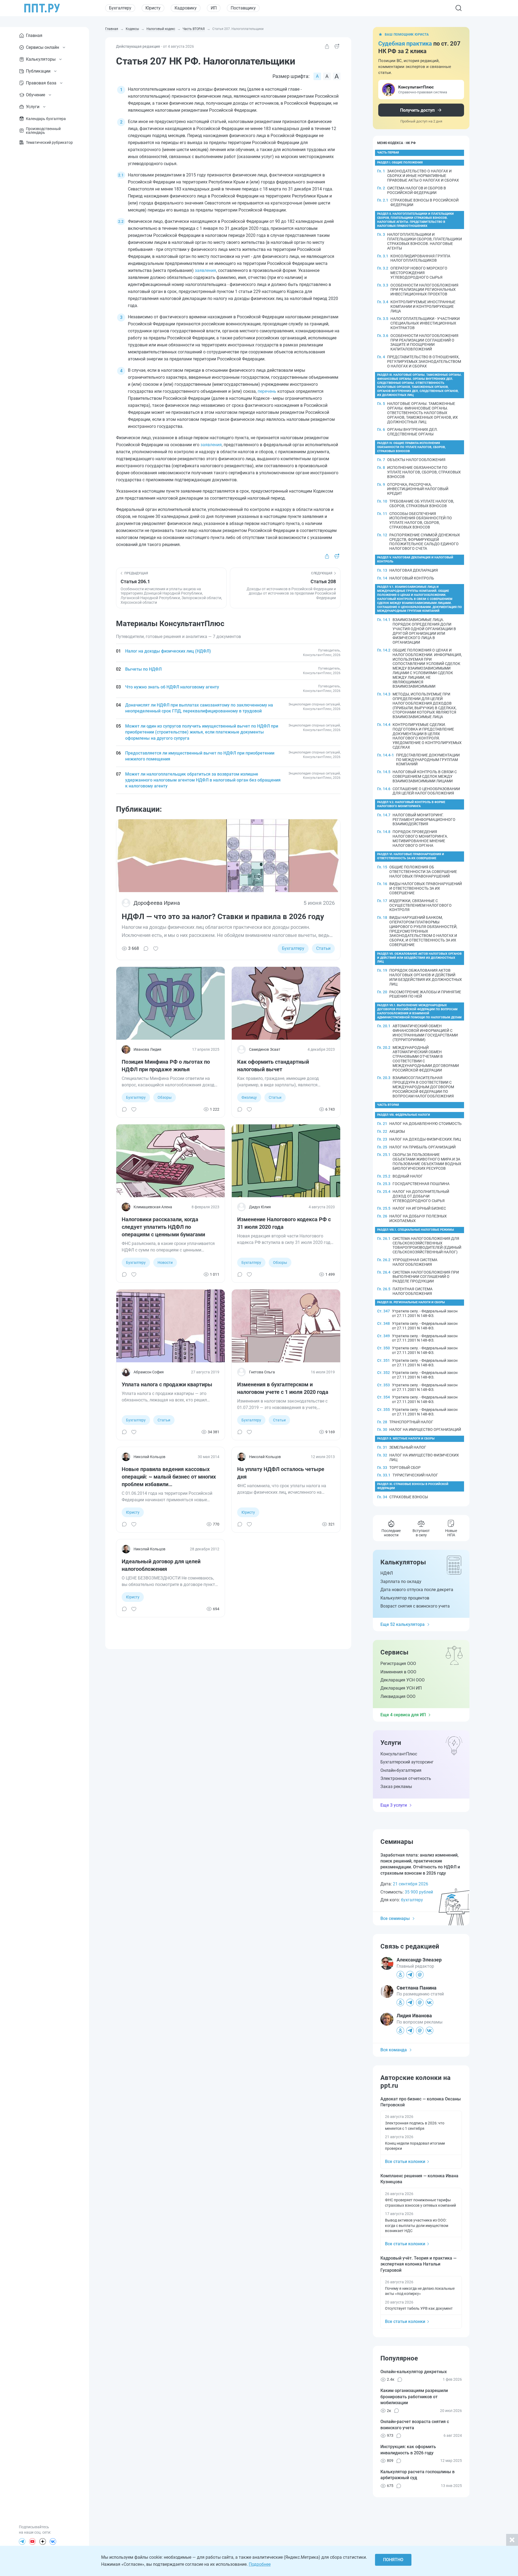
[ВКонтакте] (53, 2541)
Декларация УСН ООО (403, 1680)
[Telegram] (22, 2541)
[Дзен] (43, 2541)
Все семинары (395, 1918)
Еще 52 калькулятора (403, 1624)
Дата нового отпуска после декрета (417, 1590)
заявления (205, 270)
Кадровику (186, 8)
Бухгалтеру (120, 8)
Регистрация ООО (398, 1664)
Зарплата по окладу (401, 1582)
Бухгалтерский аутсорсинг (407, 1762)
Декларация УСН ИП (401, 1688)
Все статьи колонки (405, 2162)
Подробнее (260, 2564)
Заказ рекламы (396, 1787)
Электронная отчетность (406, 1778)
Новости (165, 1263)
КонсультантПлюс (399, 1754)
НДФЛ (387, 1573)
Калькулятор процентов (405, 1598)
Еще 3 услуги (394, 1805)
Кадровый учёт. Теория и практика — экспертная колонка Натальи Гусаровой (418, 2264)
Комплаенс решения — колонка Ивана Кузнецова (419, 2179)
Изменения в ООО (398, 1672)
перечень (267, 391)
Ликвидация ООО (398, 1696)
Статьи (323, 948)
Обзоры (165, 1097)
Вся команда (394, 2050)
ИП (214, 8)
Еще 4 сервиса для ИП (403, 1715)
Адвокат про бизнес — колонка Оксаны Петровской (421, 2102)
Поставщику (243, 8)
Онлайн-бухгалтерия (401, 1770)
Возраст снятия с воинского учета (415, 1606)
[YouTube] (32, 2541)
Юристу (153, 8)
